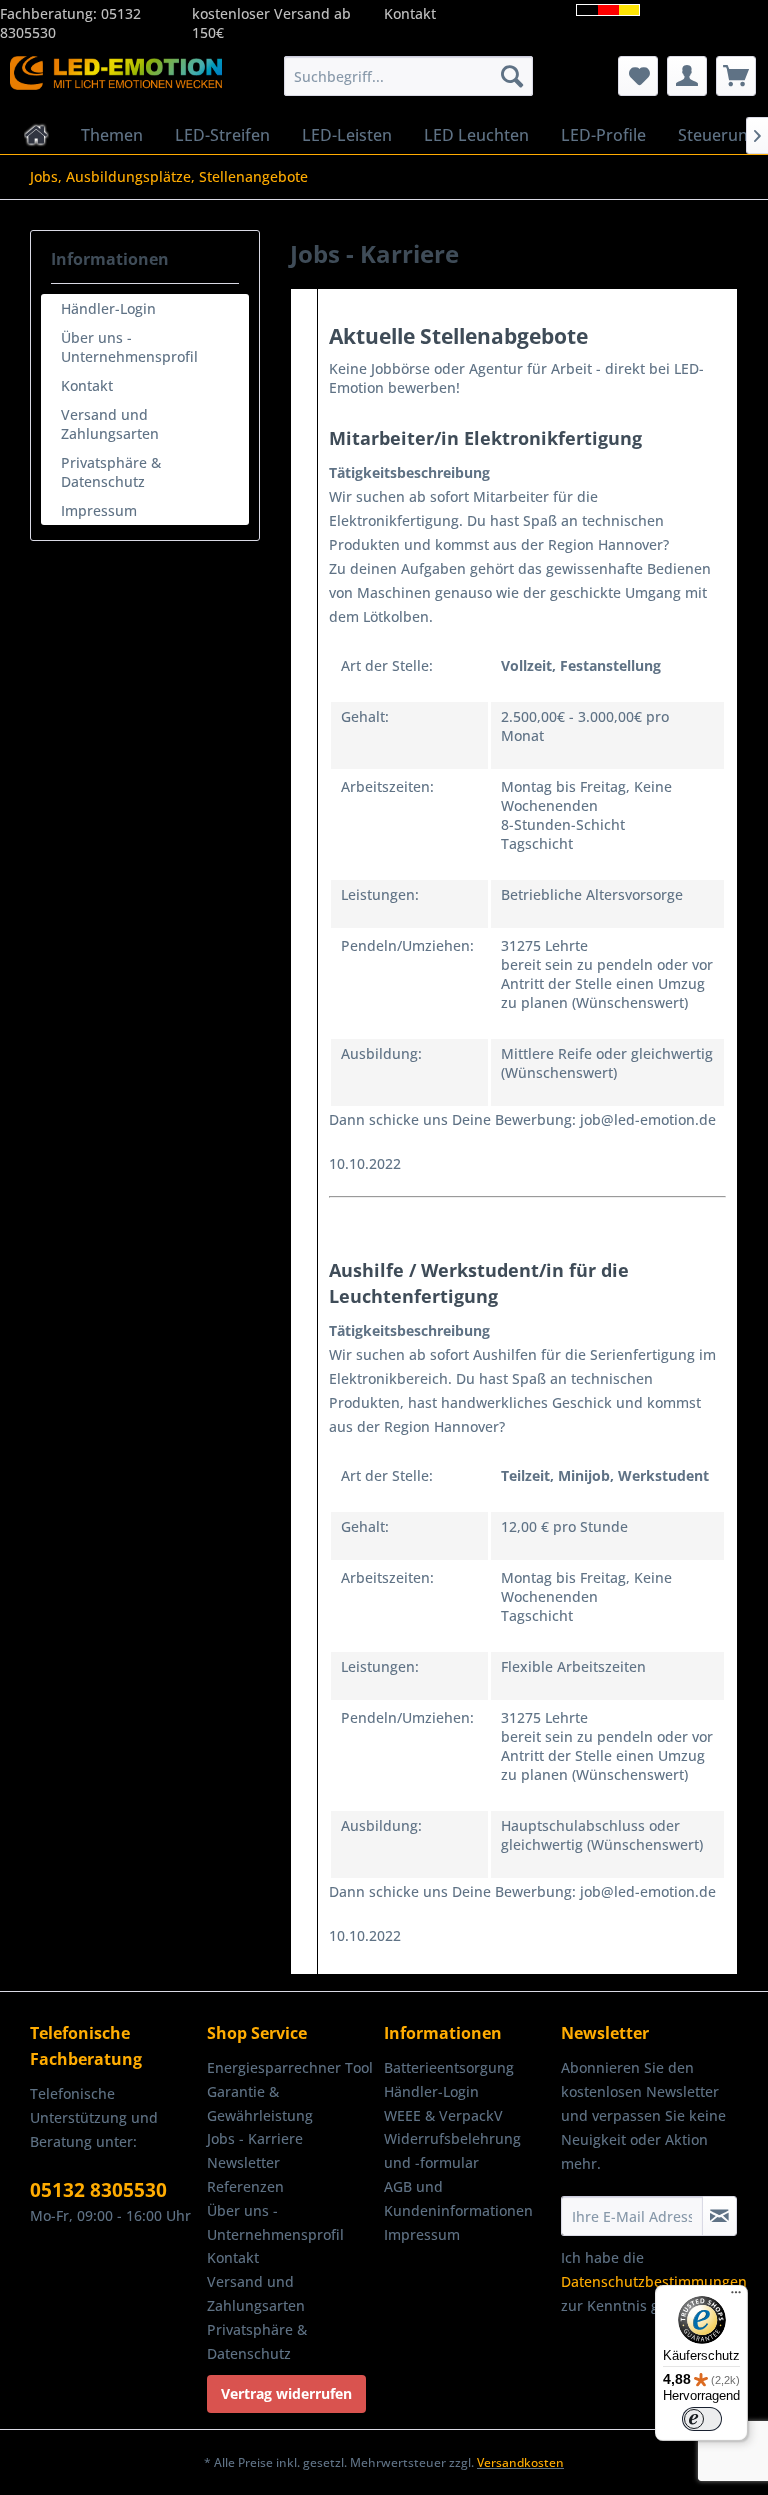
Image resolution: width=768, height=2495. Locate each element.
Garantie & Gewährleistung (260, 2103)
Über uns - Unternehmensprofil (129, 347)
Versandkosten (520, 2462)
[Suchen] (512, 76)
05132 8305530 (98, 2190)
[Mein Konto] (687, 76)
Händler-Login (108, 308)
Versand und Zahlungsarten (110, 424)
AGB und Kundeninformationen (458, 2198)
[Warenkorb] (736, 76)
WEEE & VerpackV (443, 2115)
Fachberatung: (50, 13)
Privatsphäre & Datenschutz (111, 472)
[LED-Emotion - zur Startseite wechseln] (116, 81)
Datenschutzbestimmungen (654, 2281)
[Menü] (736, 2297)
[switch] (702, 2419)
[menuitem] (409, 76)
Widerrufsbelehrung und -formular (452, 2150)
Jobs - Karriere (255, 2138)
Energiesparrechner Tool (290, 2067)
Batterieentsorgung (449, 2067)
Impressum (99, 510)
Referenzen (245, 2186)
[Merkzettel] (638, 76)
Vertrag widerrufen (286, 2393)
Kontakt (410, 13)
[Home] (36, 135)
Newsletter (243, 2162)
